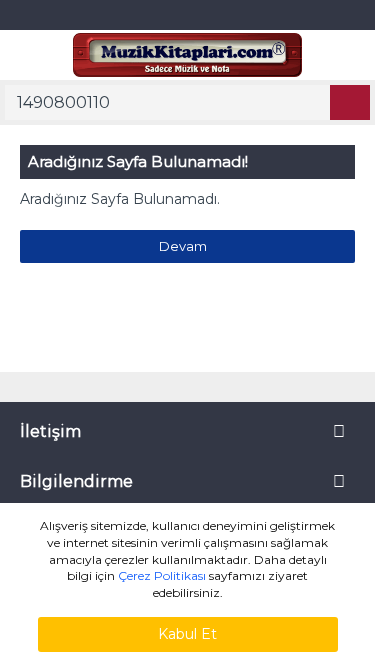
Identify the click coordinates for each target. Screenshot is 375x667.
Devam (183, 246)
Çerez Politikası (162, 575)
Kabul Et (187, 634)
